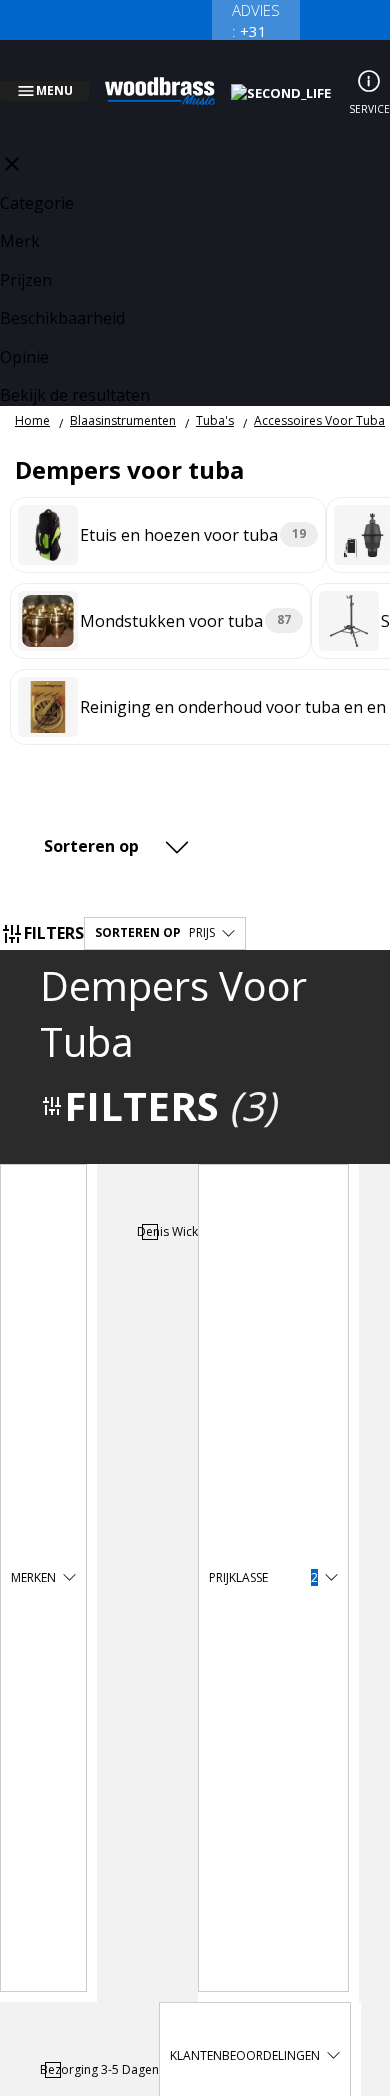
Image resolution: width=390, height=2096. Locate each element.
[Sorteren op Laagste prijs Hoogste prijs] (119, 822)
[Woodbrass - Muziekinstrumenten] (171, 79)
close (12, 140)
